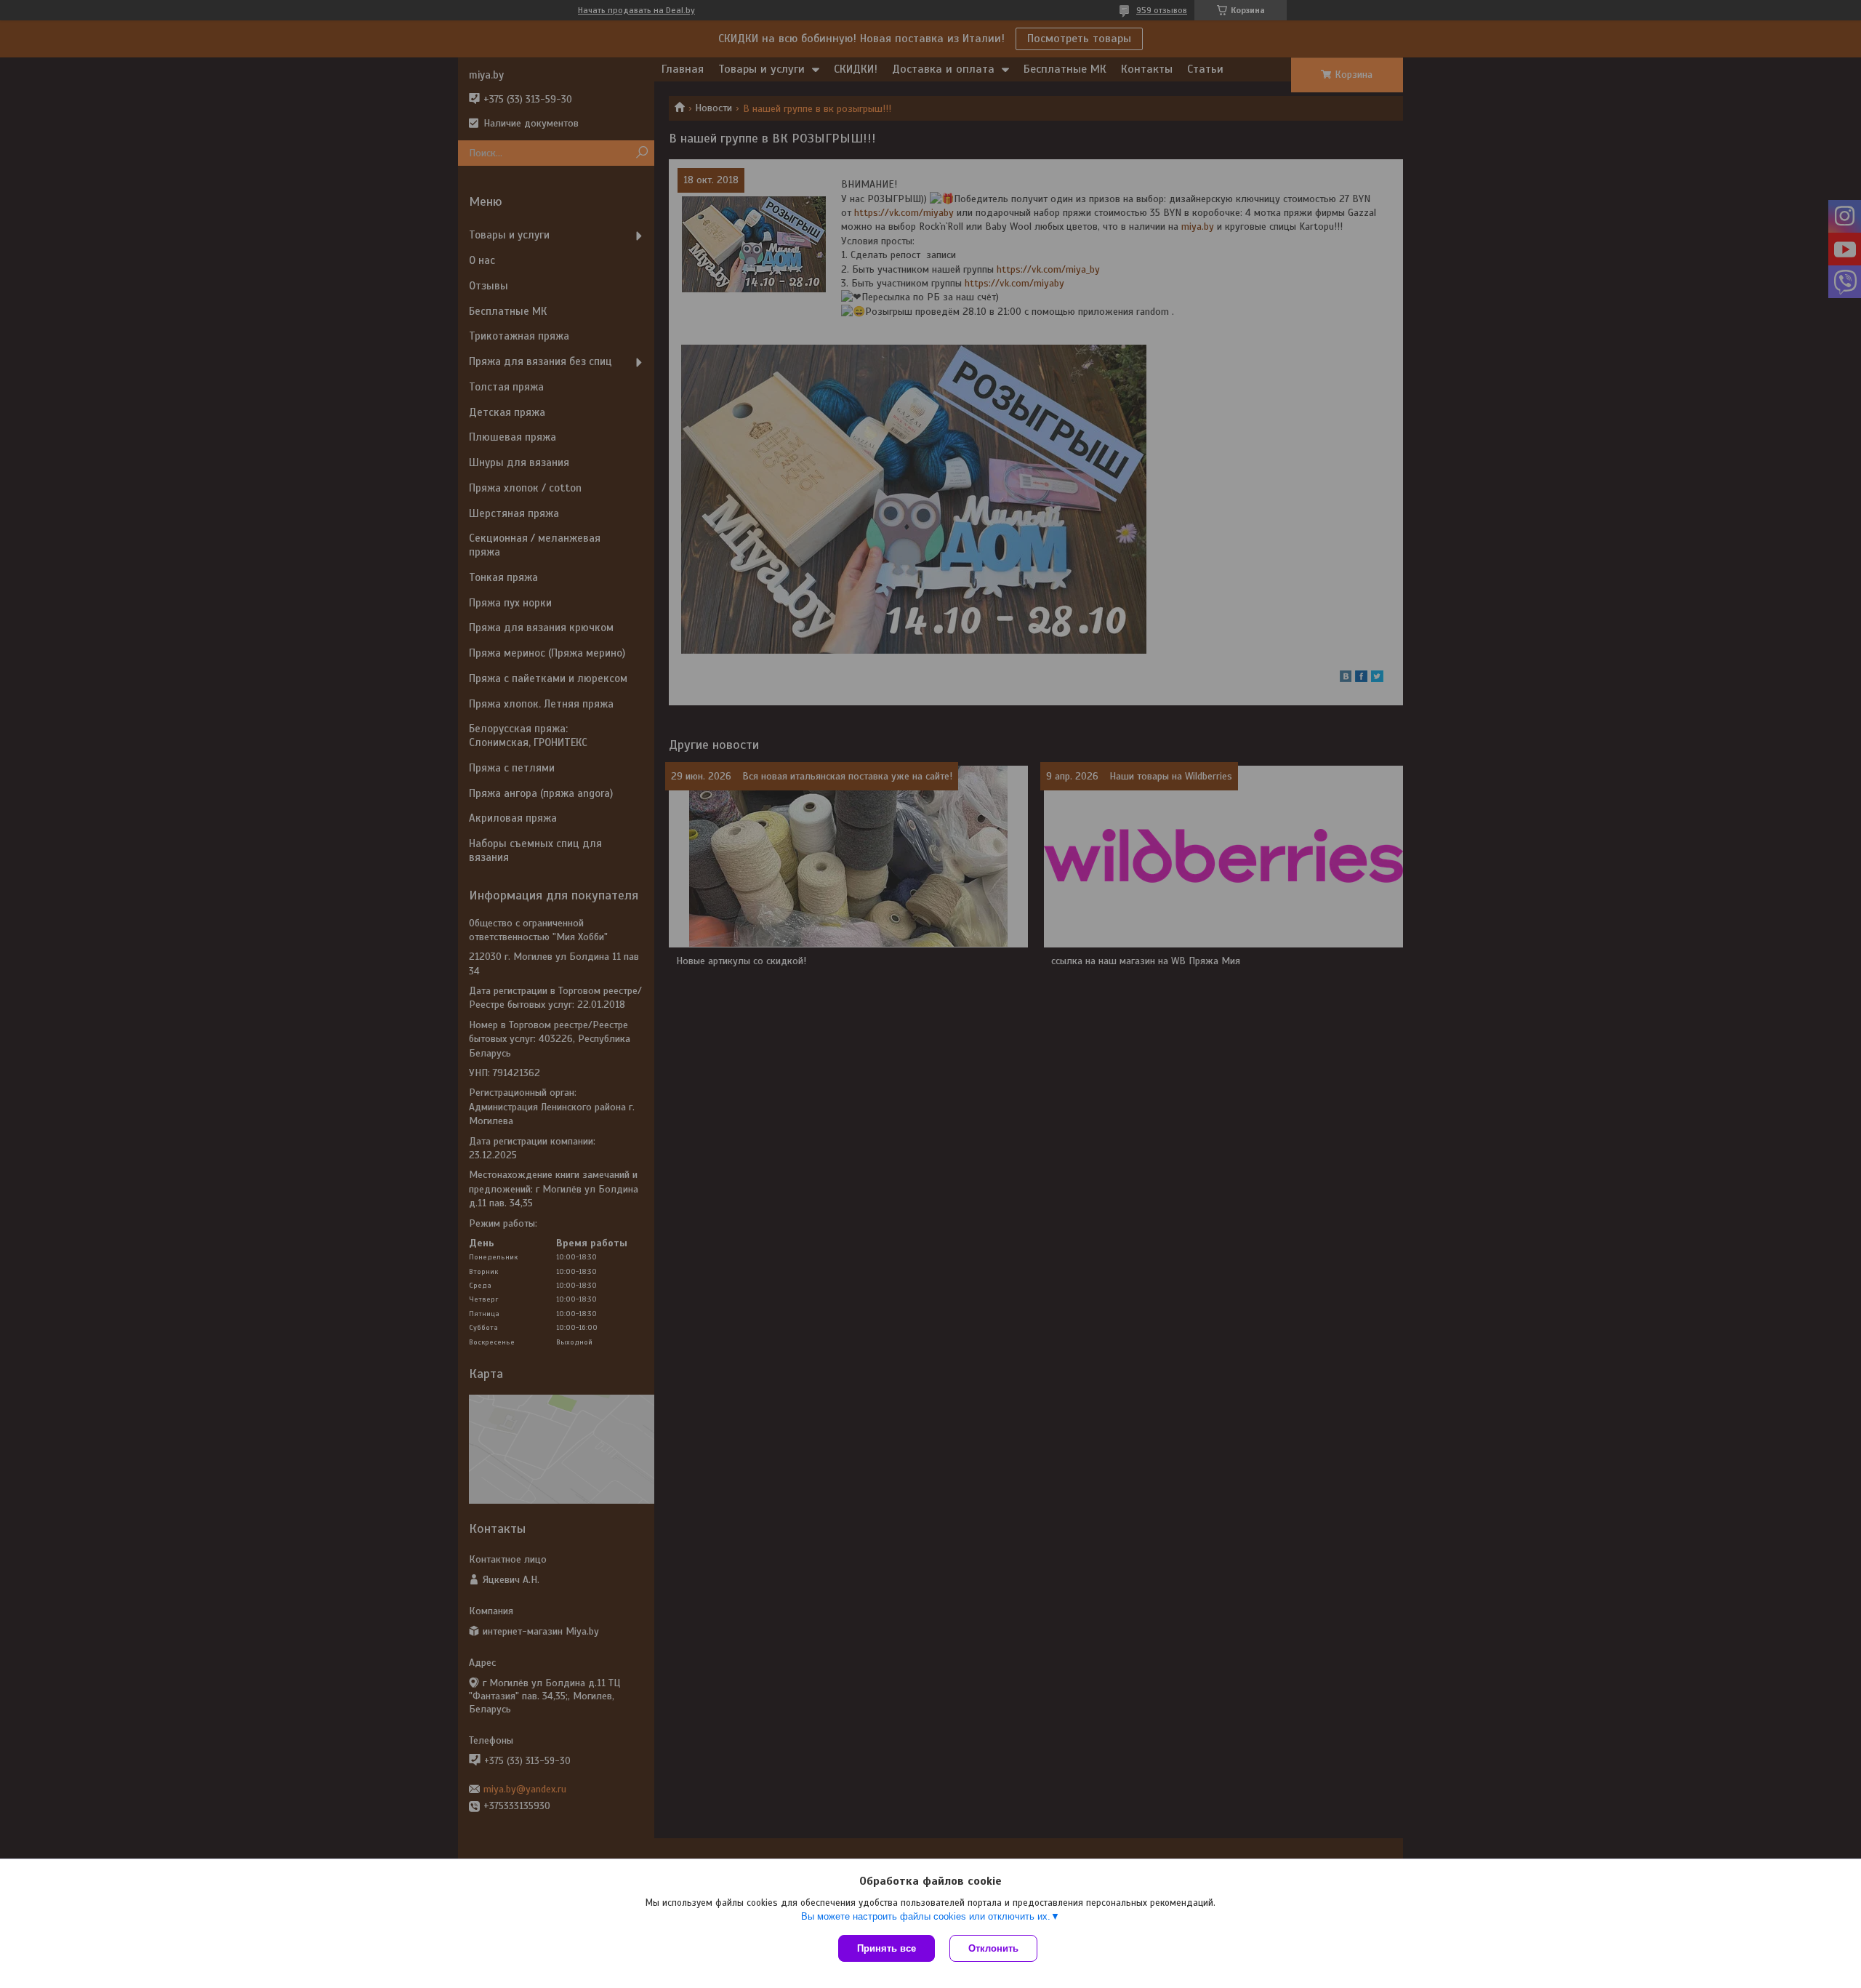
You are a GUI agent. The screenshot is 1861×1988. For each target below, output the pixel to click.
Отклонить (993, 1948)
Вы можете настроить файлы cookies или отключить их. (926, 1916)
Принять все (887, 1948)
